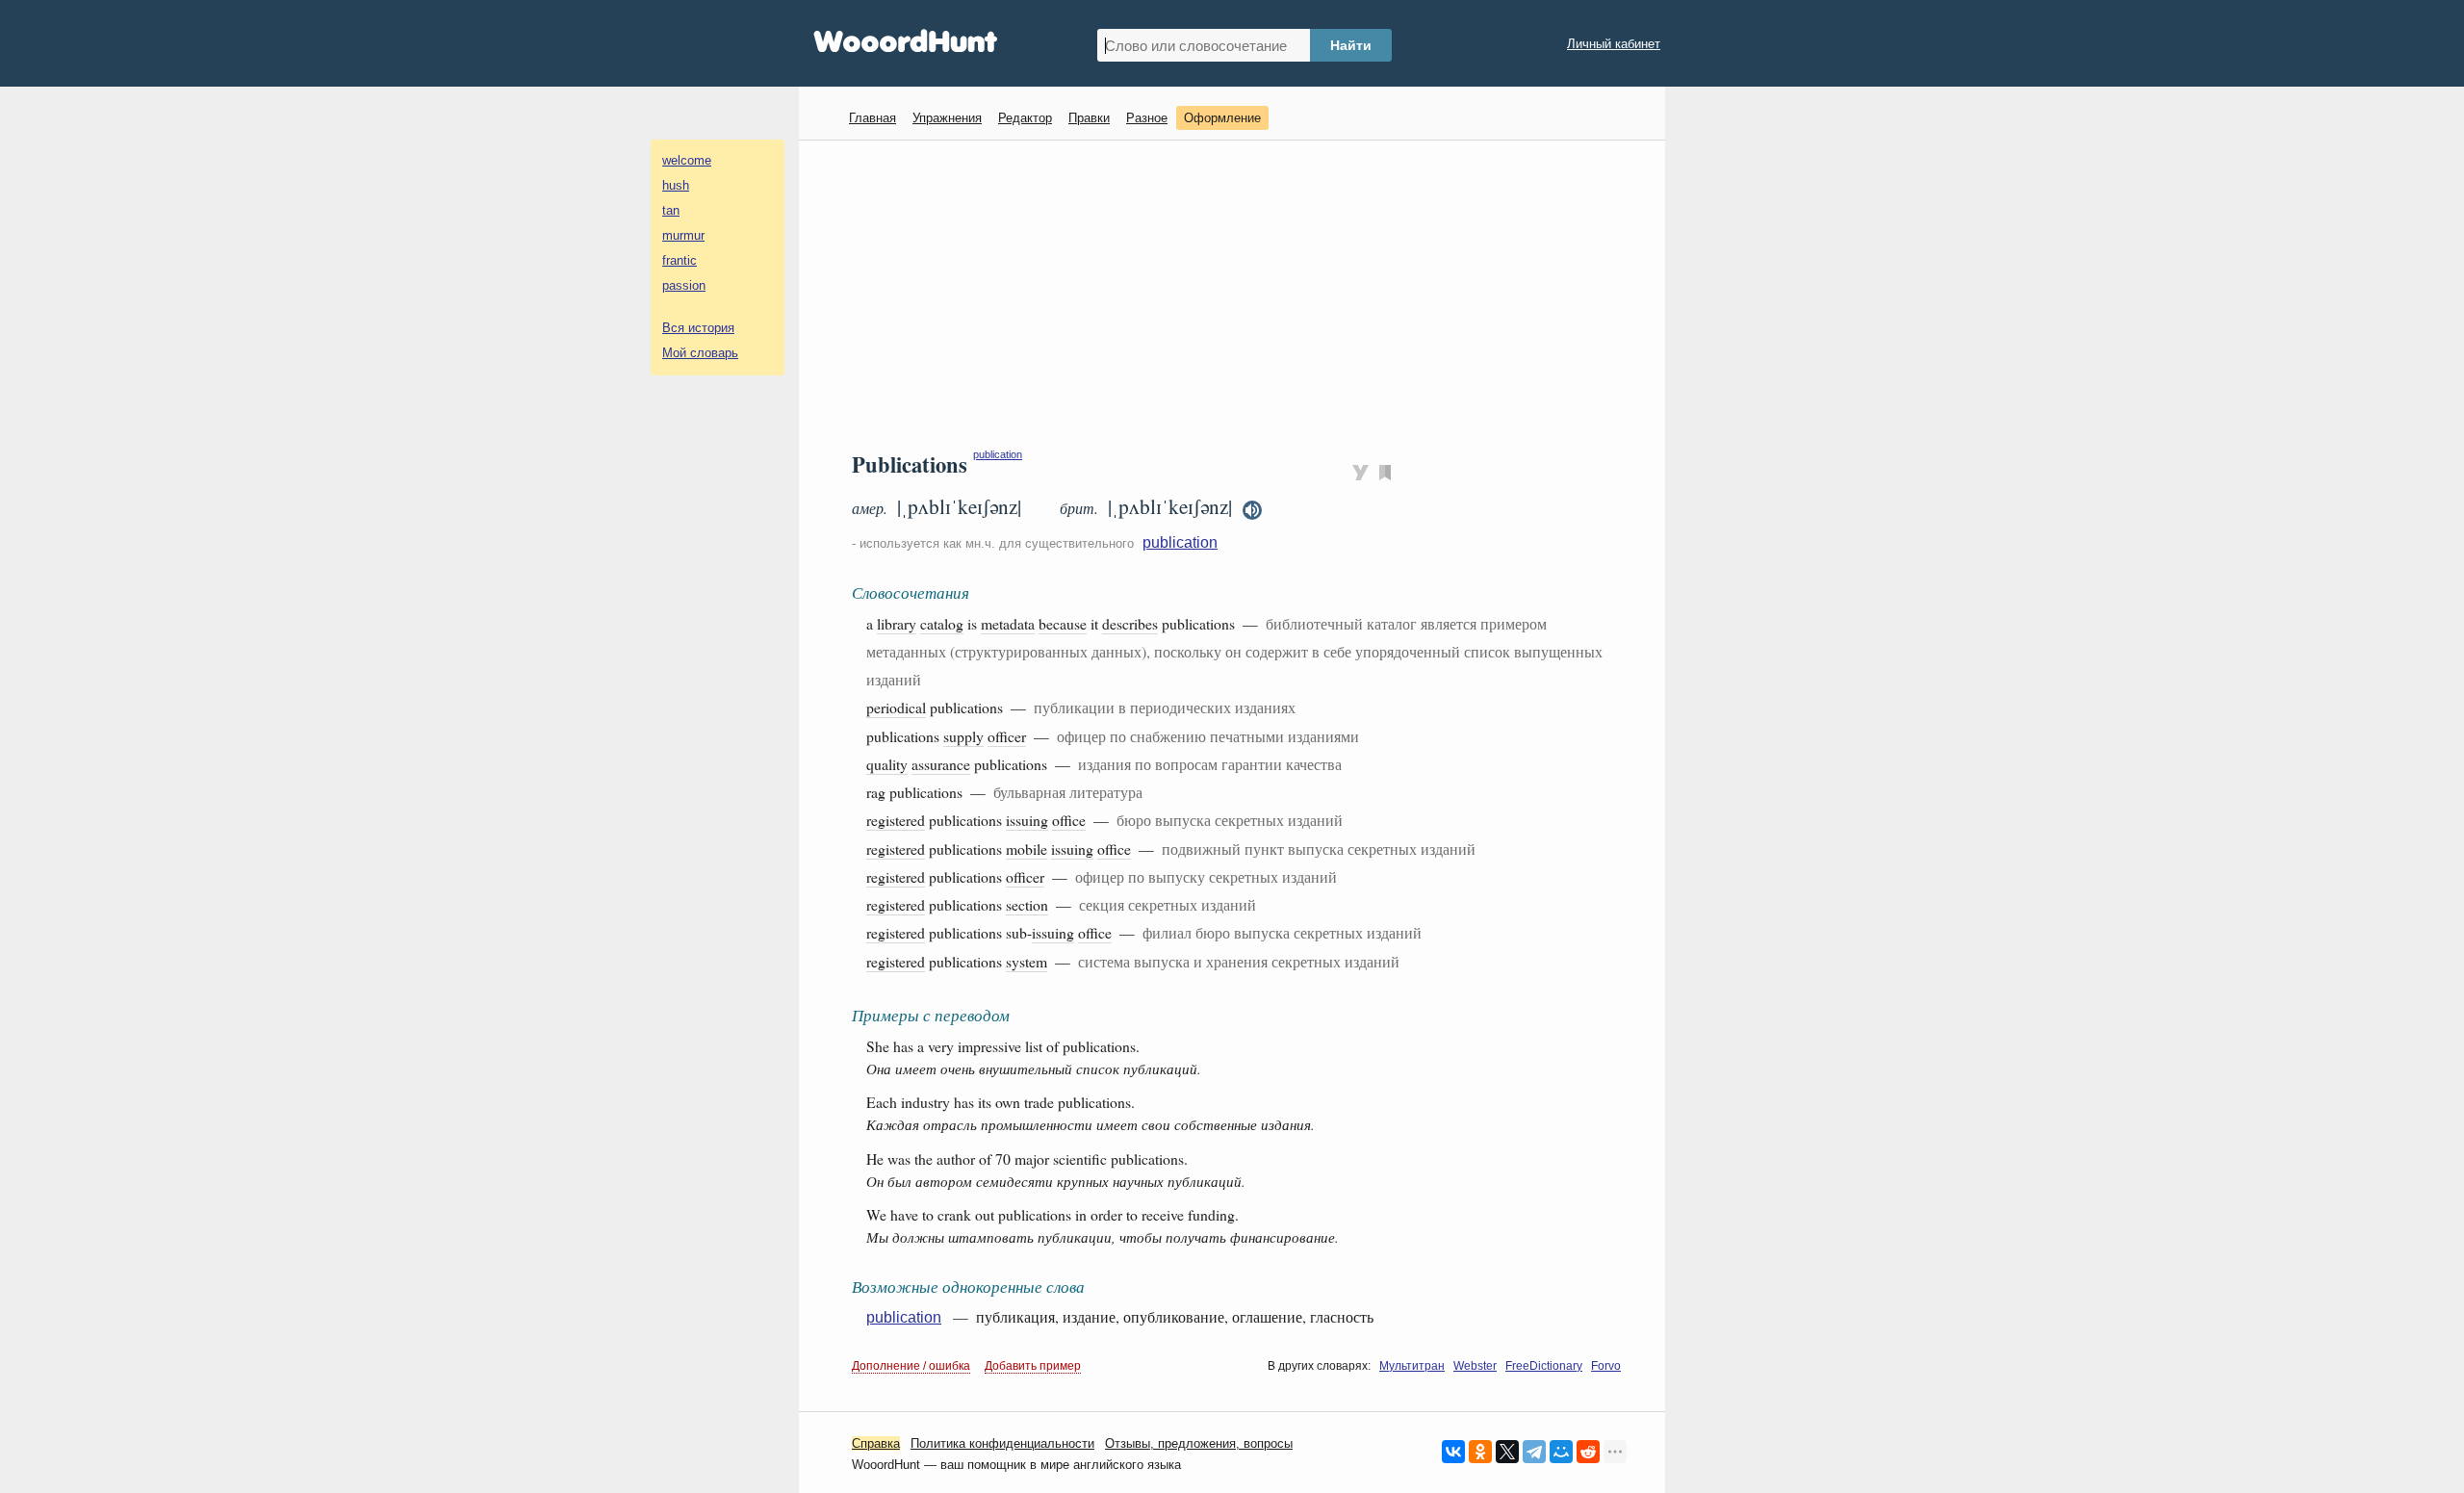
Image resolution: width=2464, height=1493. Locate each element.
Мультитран (1412, 1366)
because (1063, 623)
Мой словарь (700, 353)
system (1027, 961)
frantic (680, 260)
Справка (876, 1443)
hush (676, 185)
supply (963, 736)
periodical (896, 707)
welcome (687, 160)
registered (896, 820)
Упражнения (947, 118)
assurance (941, 764)
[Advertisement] (1239, 295)
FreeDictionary (1544, 1366)
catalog (942, 623)
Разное (1147, 118)
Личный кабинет (1614, 44)
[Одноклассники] (1480, 1452)
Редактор (1025, 118)
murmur (683, 235)
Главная (873, 118)
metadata (1008, 623)
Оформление (1222, 118)
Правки (1089, 118)
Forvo (1606, 1366)
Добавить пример (1033, 1366)
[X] (1507, 1452)
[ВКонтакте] (1453, 1452)
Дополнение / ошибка (911, 1366)
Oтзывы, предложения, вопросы (1199, 1443)
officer (1007, 736)
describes (1130, 623)
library (897, 623)
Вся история (698, 328)
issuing (1027, 820)
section (1027, 904)
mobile (1027, 849)
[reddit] (1588, 1452)
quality (887, 764)
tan (671, 210)
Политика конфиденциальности (1002, 1443)
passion (684, 285)
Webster (1475, 1366)
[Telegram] (1534, 1452)
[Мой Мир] (1561, 1452)
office (1069, 820)
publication (998, 454)
